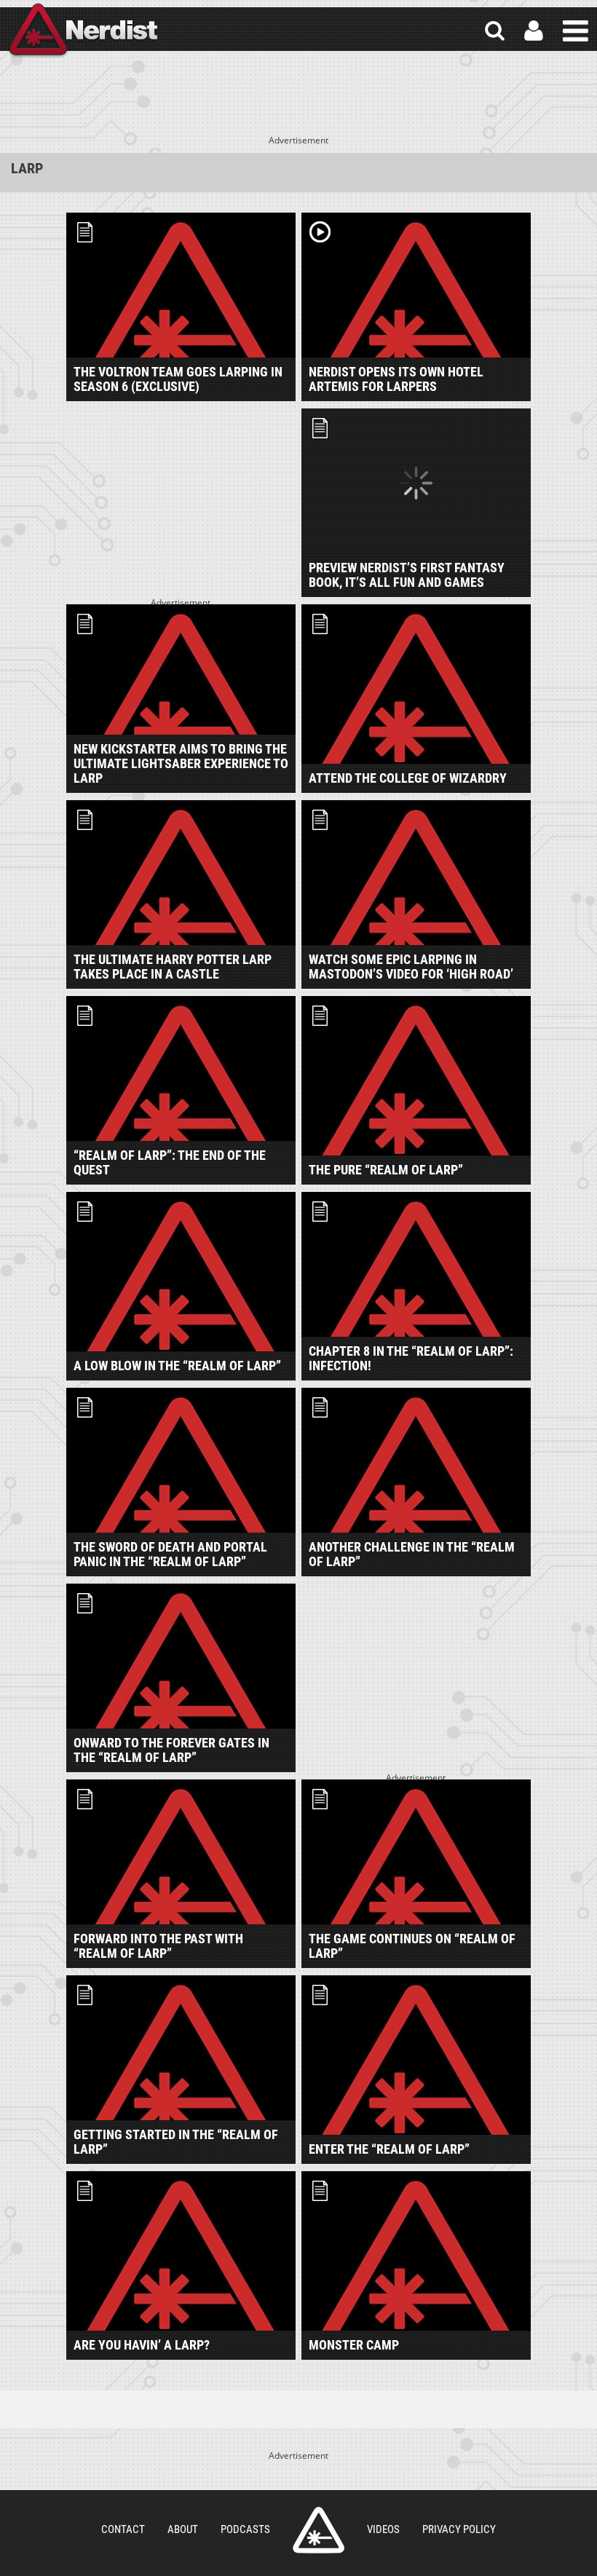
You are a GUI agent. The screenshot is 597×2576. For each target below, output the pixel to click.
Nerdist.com (319, 2530)
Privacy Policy (459, 2529)
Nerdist (82, 31)
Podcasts (245, 2529)
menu (576, 31)
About (183, 2529)
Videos (383, 2529)
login (534, 31)
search (495, 31)
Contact (123, 2529)
